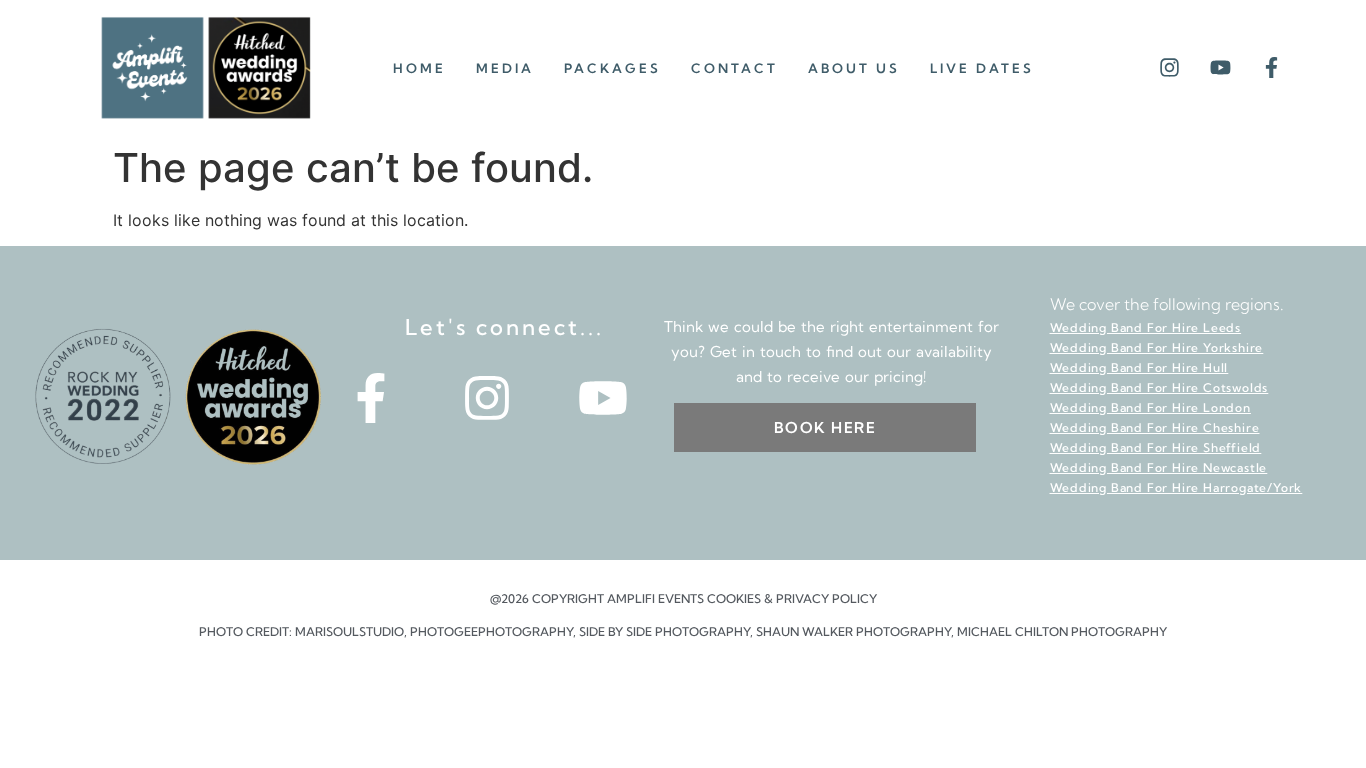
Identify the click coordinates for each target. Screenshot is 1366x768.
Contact (734, 68)
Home (419, 68)
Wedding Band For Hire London (1150, 407)
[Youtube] (1220, 67)
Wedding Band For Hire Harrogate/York (1176, 487)
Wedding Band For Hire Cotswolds (1159, 387)
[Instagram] (1169, 67)
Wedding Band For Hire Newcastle (1159, 467)
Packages (612, 68)
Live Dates (982, 68)
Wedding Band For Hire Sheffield (1156, 447)
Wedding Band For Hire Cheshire (1155, 427)
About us (854, 68)
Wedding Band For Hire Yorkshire (1157, 347)
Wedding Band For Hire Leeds (1146, 327)
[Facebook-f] (1271, 67)
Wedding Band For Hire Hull (1139, 367)
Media (505, 68)
